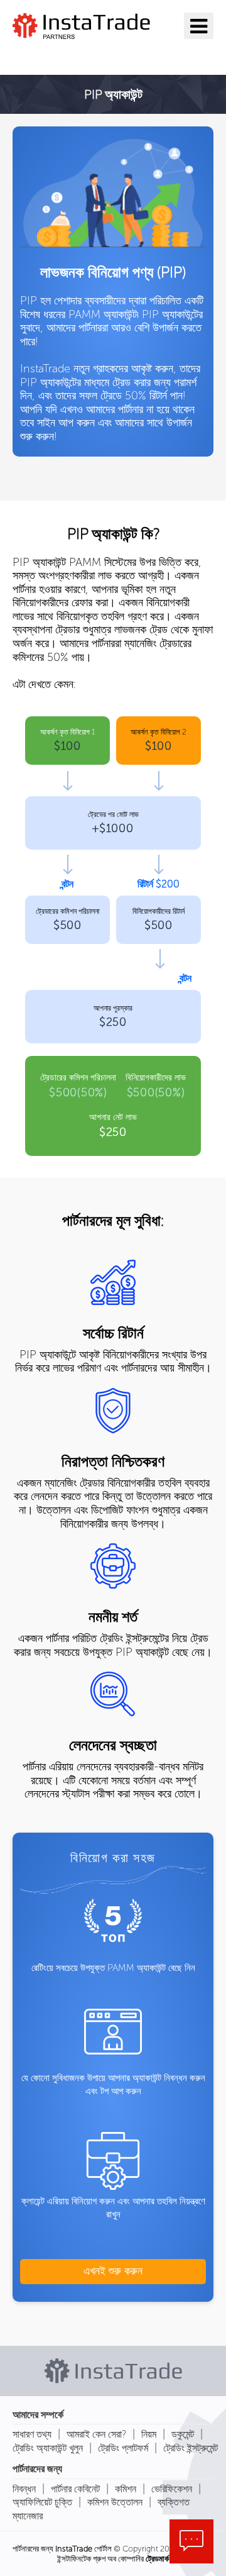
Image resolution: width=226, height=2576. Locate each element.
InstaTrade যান (69, 55)
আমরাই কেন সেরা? (96, 2434)
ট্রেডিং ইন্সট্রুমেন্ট (191, 2448)
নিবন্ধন (24, 2489)
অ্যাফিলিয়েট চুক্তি (42, 2502)
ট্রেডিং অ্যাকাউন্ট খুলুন (48, 2448)
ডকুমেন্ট (183, 2434)
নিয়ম (149, 2434)
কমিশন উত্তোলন (115, 2502)
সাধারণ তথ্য (32, 2434)
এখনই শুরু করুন (113, 2271)
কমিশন (126, 2489)
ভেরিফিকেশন (172, 2489)
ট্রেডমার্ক (157, 2559)
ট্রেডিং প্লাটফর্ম (123, 2448)
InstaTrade (74, 2549)
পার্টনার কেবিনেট (75, 2489)
